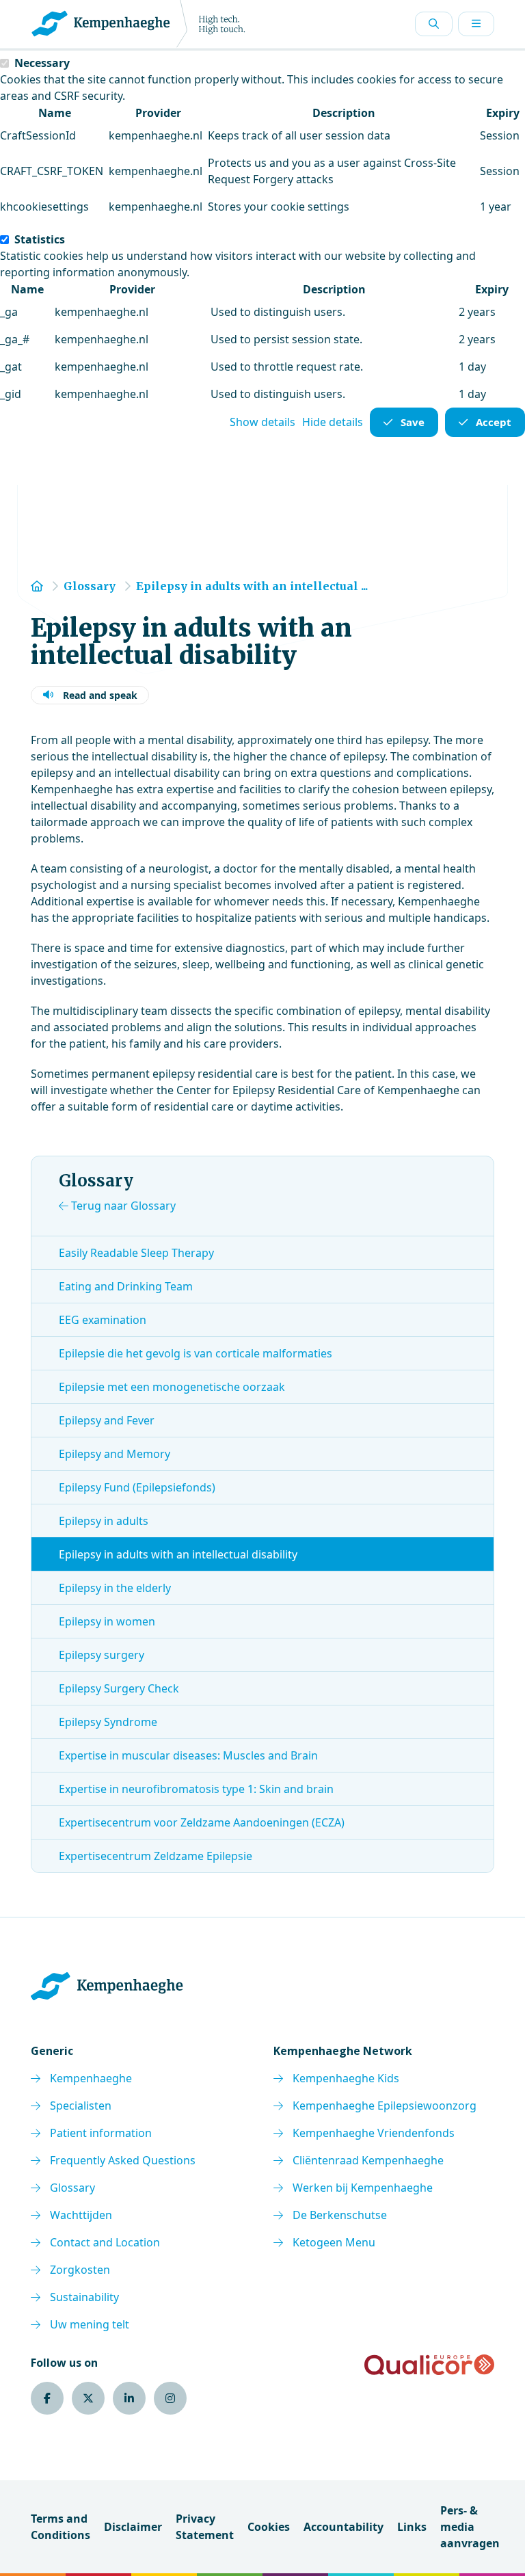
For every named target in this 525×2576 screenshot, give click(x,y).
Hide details (333, 422)
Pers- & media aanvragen (470, 2527)
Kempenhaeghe (91, 2078)
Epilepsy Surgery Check (119, 1688)
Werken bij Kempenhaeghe (363, 2188)
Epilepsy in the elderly (115, 1588)
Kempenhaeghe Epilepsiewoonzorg (385, 2106)
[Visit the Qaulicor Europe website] (429, 2365)
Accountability (344, 2527)
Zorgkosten (80, 2270)
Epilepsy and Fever (107, 1420)
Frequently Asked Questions (123, 2160)
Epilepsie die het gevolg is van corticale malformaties (196, 1353)
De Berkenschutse (340, 2215)
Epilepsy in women (107, 1621)
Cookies (269, 2527)
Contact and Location (105, 2242)
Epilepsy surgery (102, 1655)
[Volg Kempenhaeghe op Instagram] (170, 2398)
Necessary (42, 63)
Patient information (101, 2133)
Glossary (72, 2188)
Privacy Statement (205, 2527)
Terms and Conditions (60, 2527)
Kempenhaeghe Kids (346, 2078)
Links (412, 2527)
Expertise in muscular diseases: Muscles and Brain (188, 1755)
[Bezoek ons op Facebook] (47, 2398)
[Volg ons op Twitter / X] (88, 2398)
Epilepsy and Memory (115, 1454)
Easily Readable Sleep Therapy (136, 1253)
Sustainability (84, 2297)
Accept (494, 422)
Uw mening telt (90, 2324)
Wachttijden (81, 2215)
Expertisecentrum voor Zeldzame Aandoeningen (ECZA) (202, 1822)
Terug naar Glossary (122, 1206)
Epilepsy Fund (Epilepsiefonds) (137, 1487)
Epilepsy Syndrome (108, 1722)
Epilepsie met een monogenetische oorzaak (172, 1387)
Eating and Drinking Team (126, 1286)
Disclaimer (133, 2527)
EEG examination (103, 1320)
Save (413, 422)
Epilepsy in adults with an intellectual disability (178, 1554)
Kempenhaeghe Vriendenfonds (374, 2133)
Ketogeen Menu (334, 2242)
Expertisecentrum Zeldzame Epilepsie (156, 1856)
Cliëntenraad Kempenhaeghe (368, 2160)
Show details (262, 422)
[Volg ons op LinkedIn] (129, 2398)
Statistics (40, 239)
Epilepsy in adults (104, 1521)
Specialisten (81, 2106)
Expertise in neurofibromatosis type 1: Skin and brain (196, 1789)
